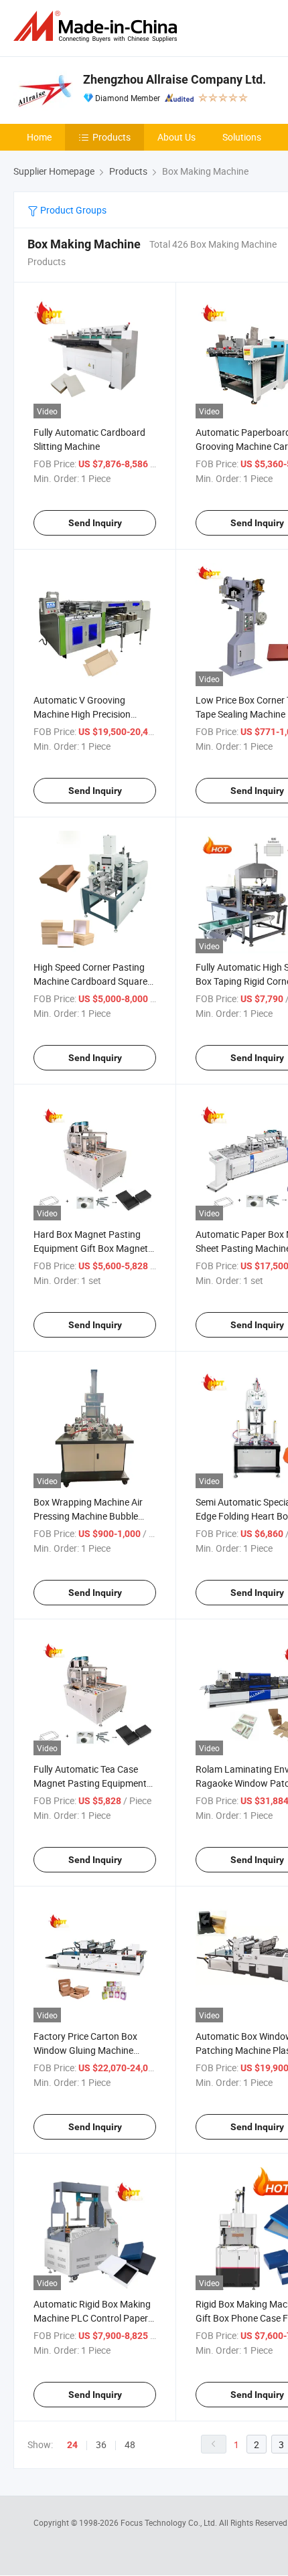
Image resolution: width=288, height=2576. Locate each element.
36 (101, 2444)
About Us (176, 137)
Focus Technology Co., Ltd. (170, 2522)
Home (39, 137)
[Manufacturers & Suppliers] (98, 26)
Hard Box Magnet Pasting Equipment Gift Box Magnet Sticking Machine (91, 1248)
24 (72, 2445)
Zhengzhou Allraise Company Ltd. (174, 79)
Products (112, 137)
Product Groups (72, 210)
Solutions (242, 137)
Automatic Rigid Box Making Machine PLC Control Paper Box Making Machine (92, 2318)
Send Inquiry (95, 523)
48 (130, 2444)
